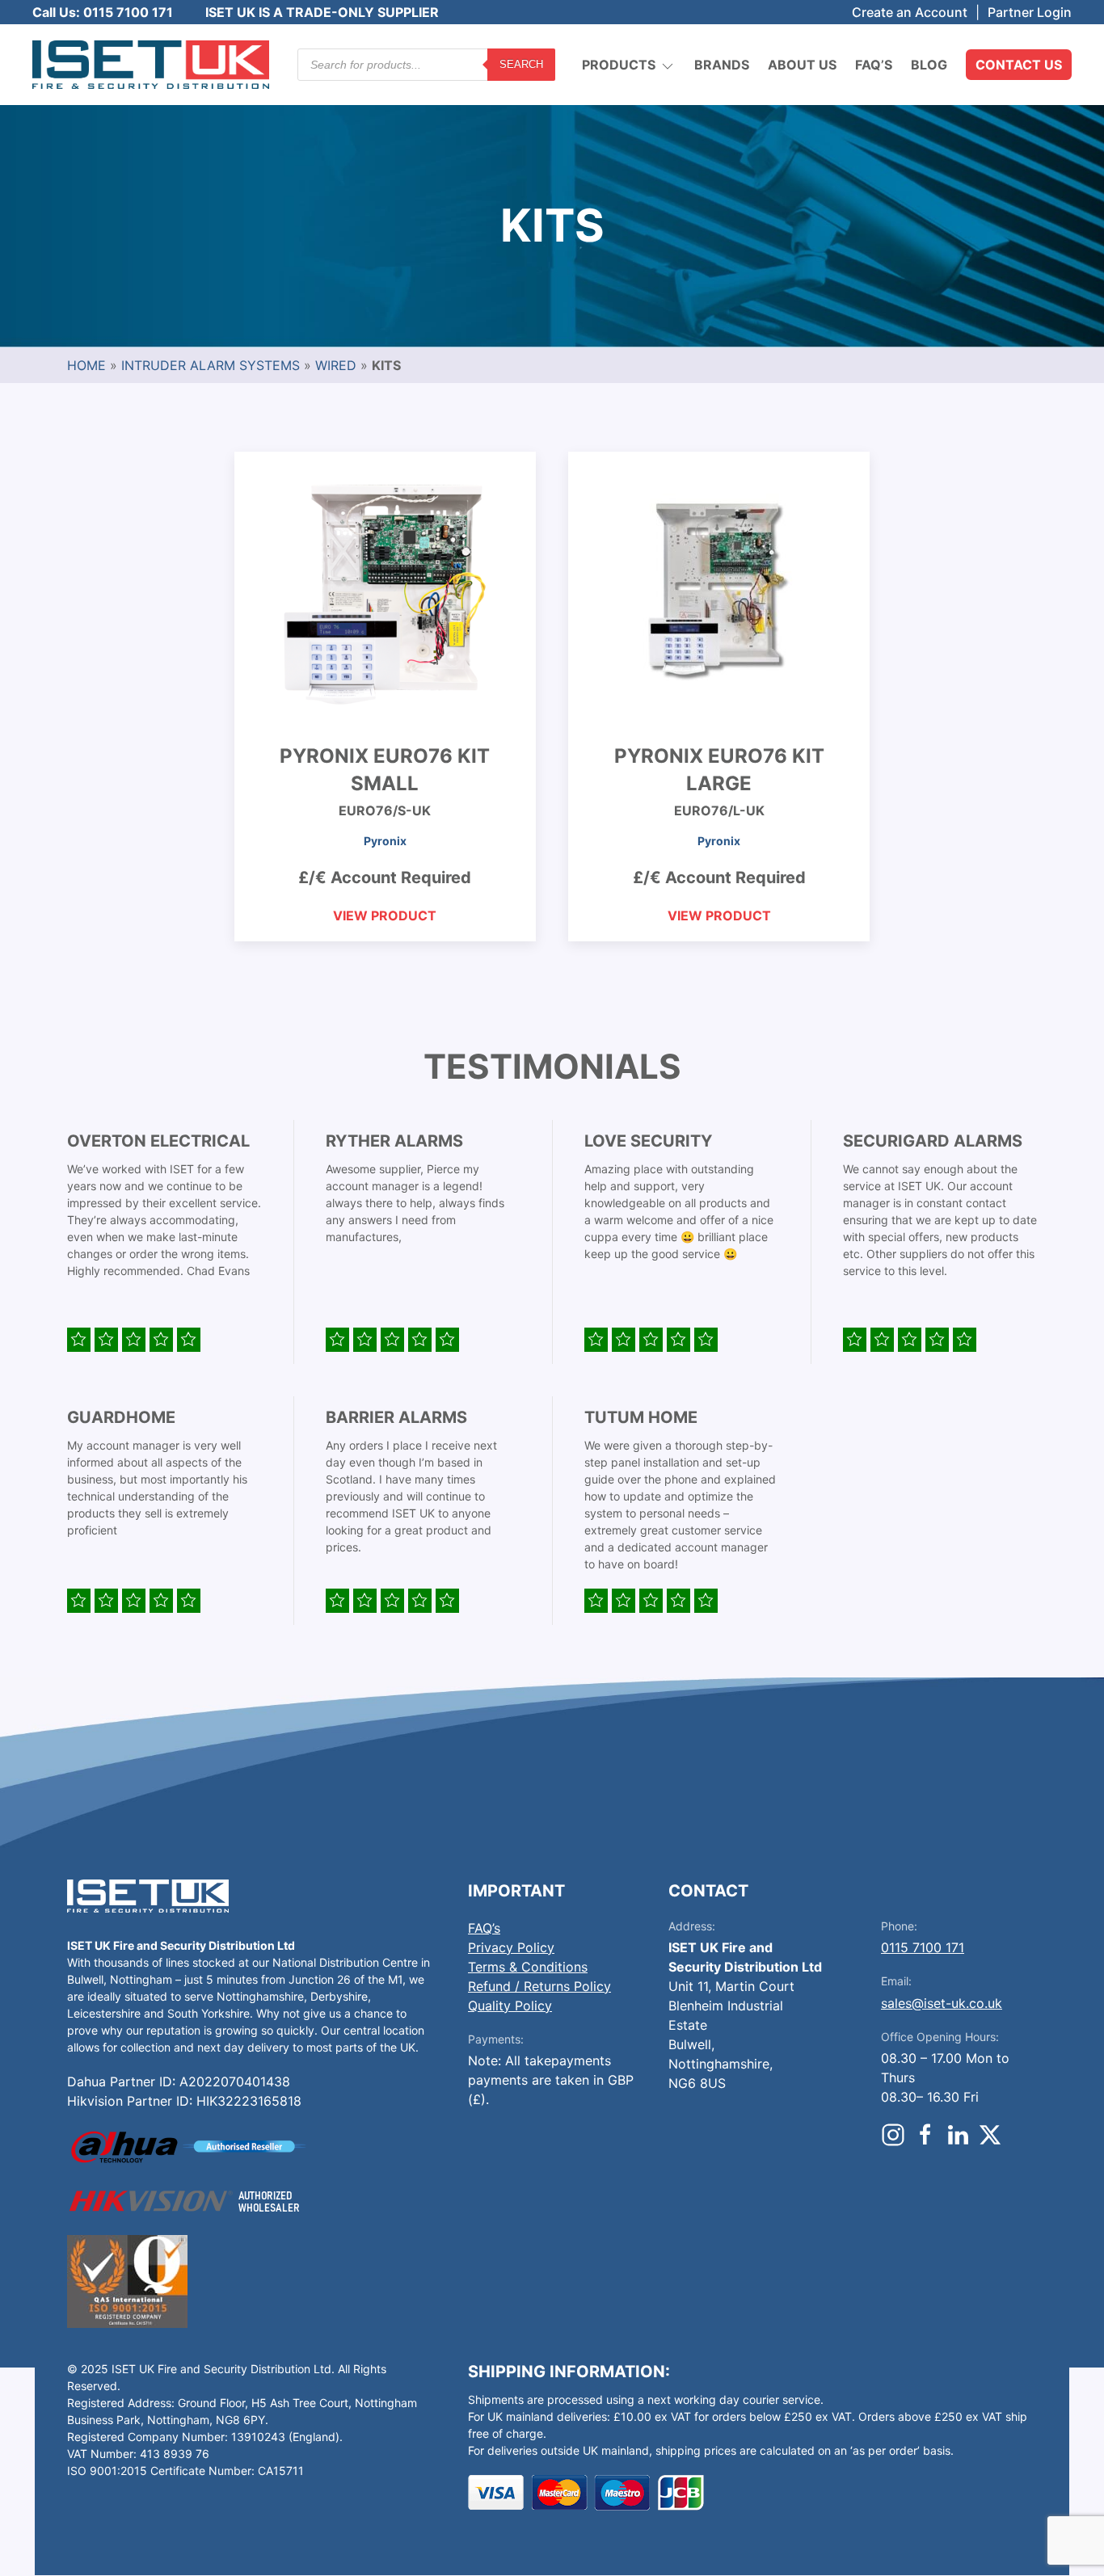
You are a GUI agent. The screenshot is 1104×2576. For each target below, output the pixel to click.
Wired (336, 365)
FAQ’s (874, 65)
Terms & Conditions (528, 1967)
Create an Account (910, 12)
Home (86, 365)
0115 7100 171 (923, 1947)
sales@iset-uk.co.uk (942, 2003)
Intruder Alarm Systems (211, 365)
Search (521, 64)
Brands (722, 65)
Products (619, 65)
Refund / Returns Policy (539, 1986)
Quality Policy (510, 2006)
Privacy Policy (511, 1947)
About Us (802, 65)
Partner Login (1030, 12)
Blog (929, 65)
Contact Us (1019, 65)
